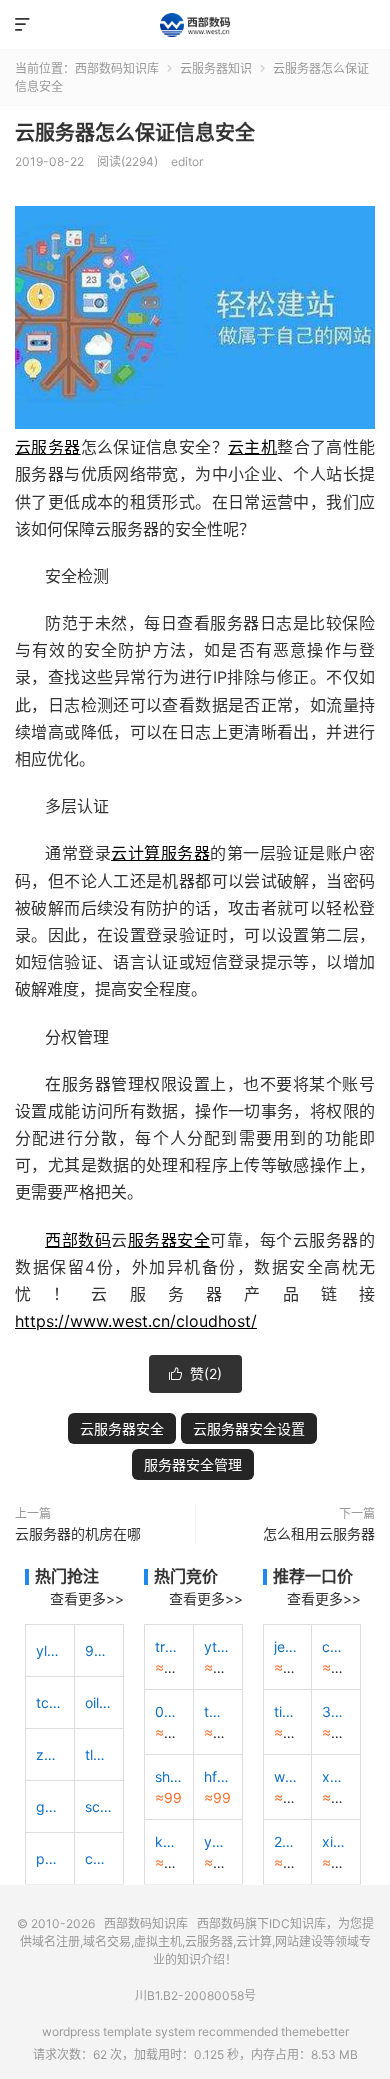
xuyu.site (336, 1776)
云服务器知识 (216, 68)
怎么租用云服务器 (319, 1533)
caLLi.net (336, 1646)
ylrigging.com (50, 1650)
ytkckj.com (218, 1646)
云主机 (252, 447)
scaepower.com (99, 1806)
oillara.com (99, 1702)
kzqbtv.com (169, 1841)
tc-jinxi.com (50, 1702)
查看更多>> (87, 1598)
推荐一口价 (313, 1576)
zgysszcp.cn (50, 1754)
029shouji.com (169, 1711)
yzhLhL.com (218, 1841)
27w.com (288, 1841)
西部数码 (78, 1240)
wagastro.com (288, 1776)
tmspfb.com (218, 1711)
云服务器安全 (122, 1428)
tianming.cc (288, 1711)
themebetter (315, 2031)
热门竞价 (186, 1576)
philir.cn (50, 1858)
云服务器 (48, 447)
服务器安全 (169, 1240)
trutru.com (169, 1646)
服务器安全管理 (193, 1464)
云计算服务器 (160, 853)
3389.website (336, 1711)
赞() (195, 1373)
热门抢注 (67, 1576)
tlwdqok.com (99, 1754)
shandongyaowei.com (169, 1776)
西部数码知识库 (195, 25)
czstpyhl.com (99, 1858)
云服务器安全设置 (249, 1428)
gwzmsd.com (50, 1806)
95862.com (99, 1650)
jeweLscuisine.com (288, 1646)
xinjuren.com (336, 1841)
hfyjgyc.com (218, 1776)
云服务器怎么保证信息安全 (135, 133)
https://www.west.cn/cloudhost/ (136, 1321)
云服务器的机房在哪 (78, 1533)
